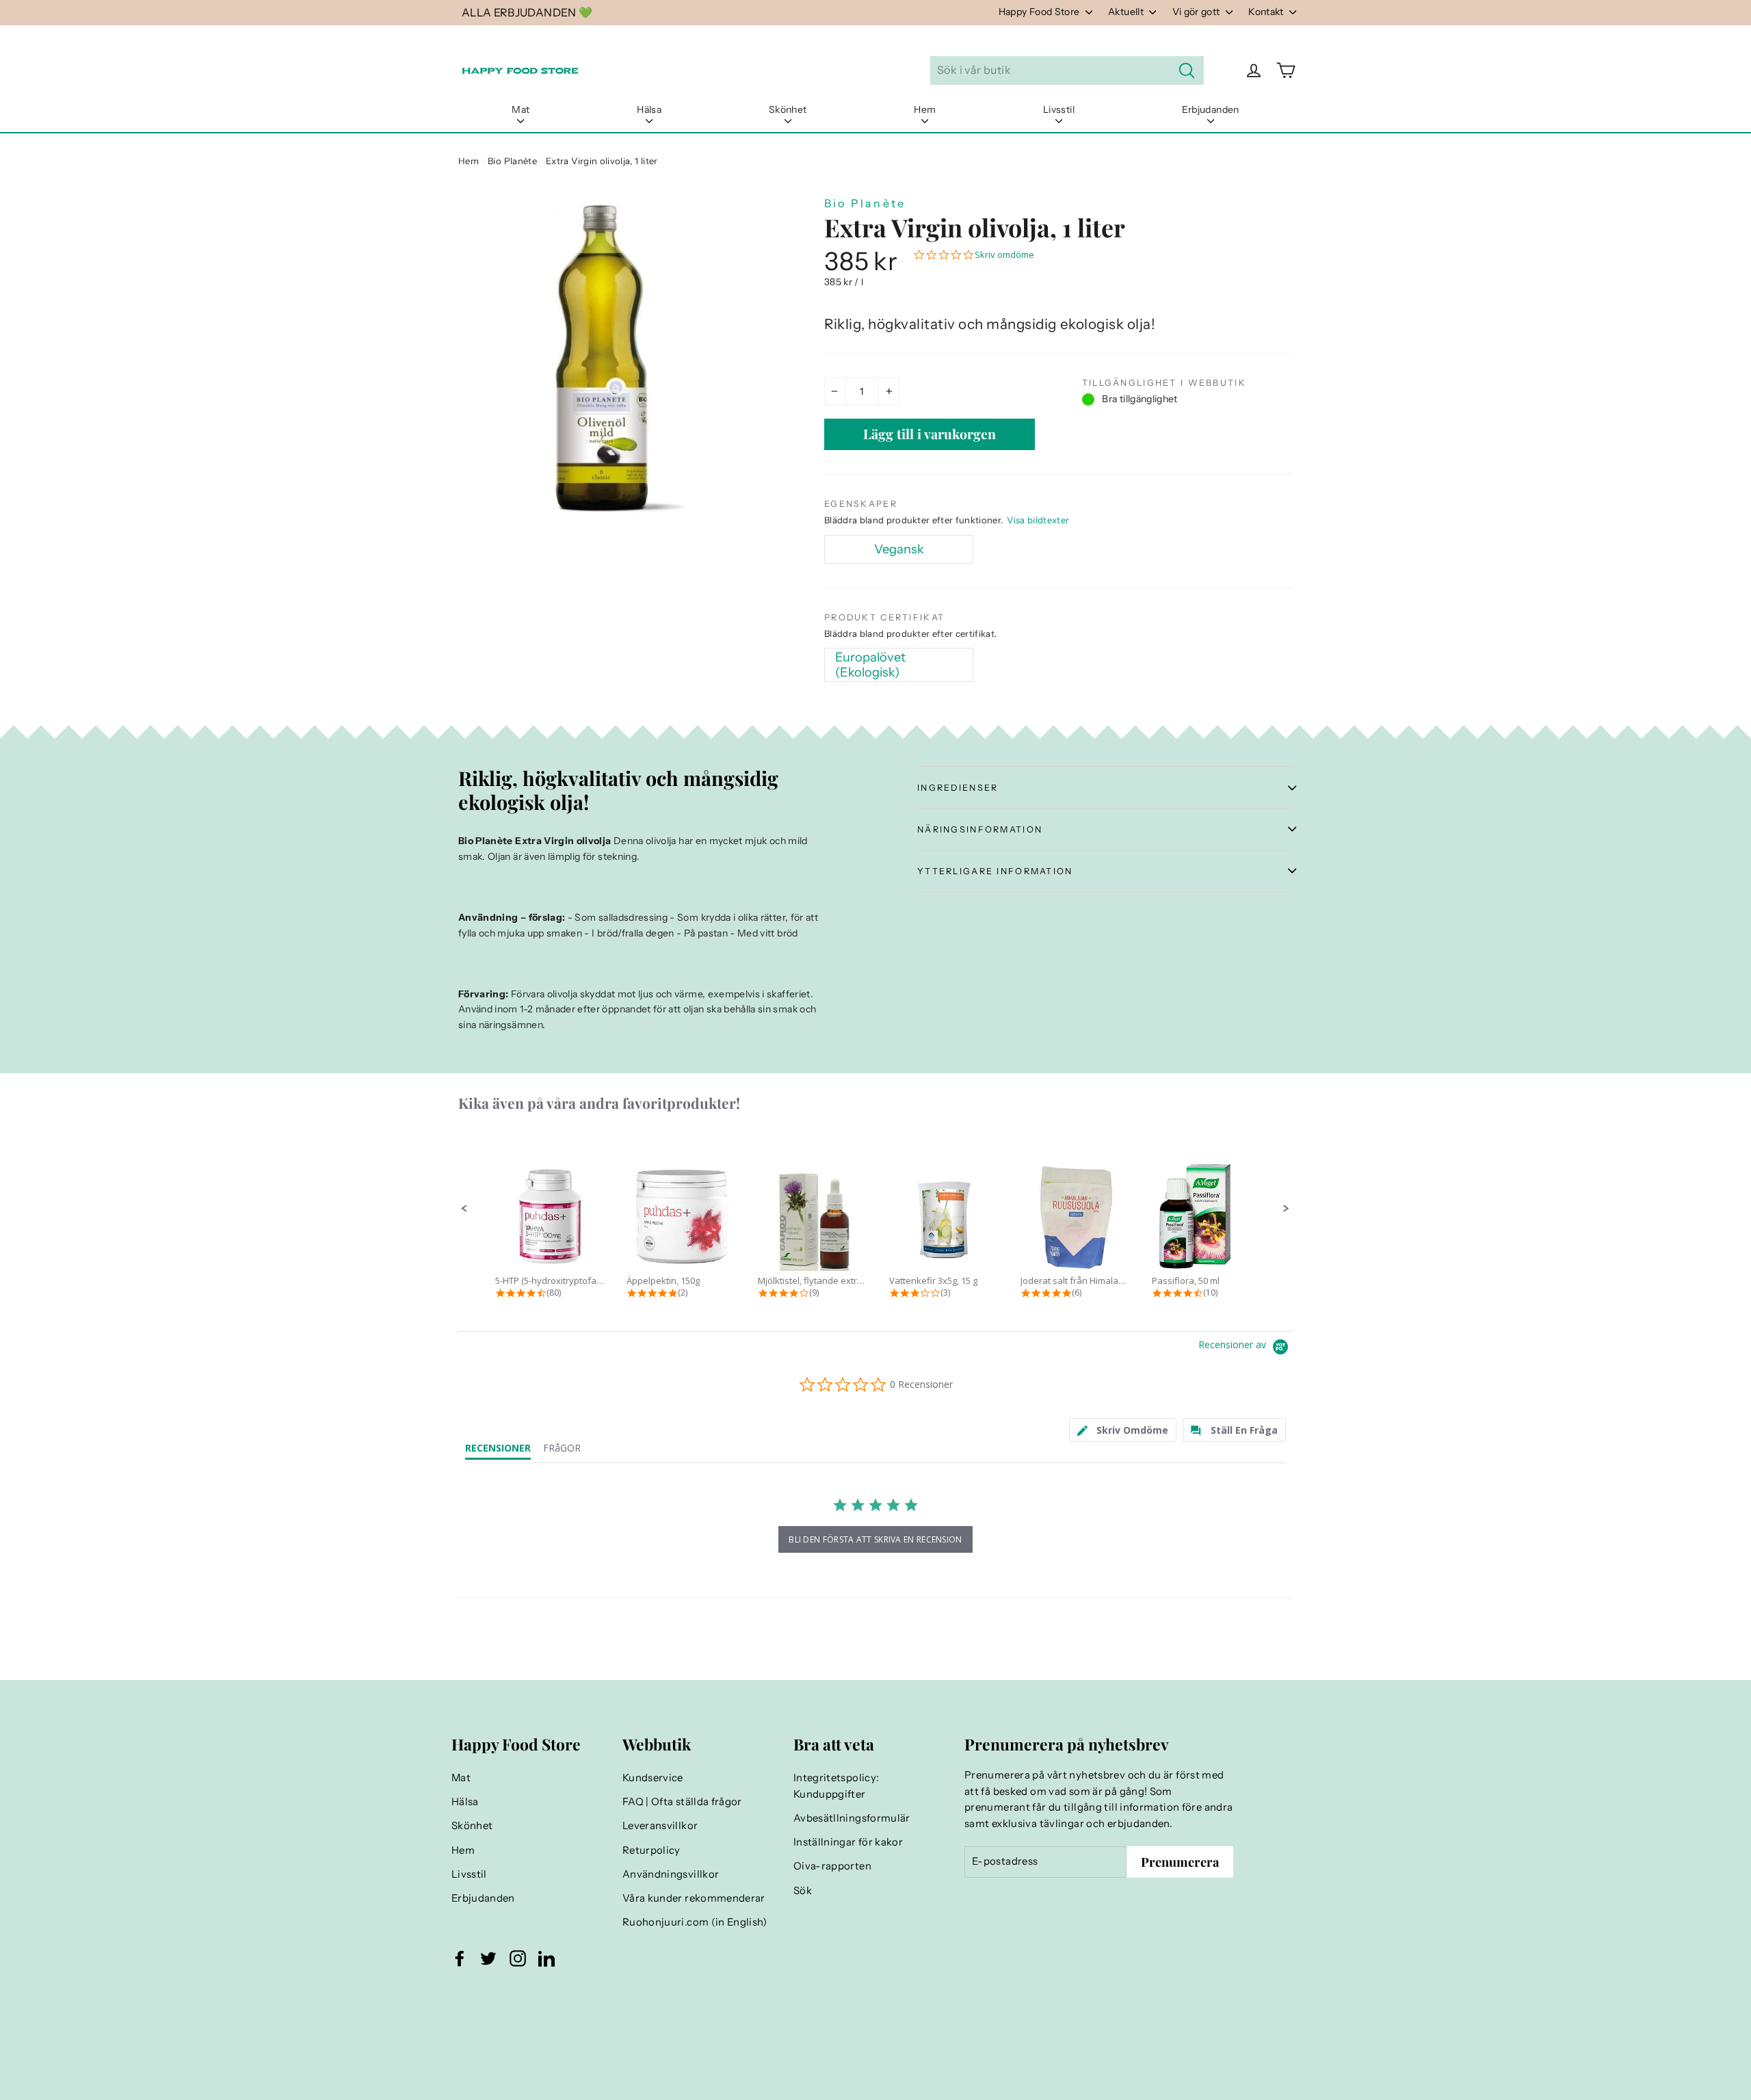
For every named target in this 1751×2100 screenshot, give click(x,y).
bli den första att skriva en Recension (875, 1539)
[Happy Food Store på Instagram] (518, 1958)
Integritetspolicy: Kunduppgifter (836, 1786)
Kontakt (1267, 12)
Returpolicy (651, 1850)
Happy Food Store (1040, 12)
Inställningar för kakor (848, 1842)
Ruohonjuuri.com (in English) (695, 1922)
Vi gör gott (1197, 12)
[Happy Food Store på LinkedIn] (547, 1958)
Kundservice (653, 1778)
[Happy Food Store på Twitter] (488, 1958)
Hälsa (649, 109)
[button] (464, 1209)
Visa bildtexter (1038, 520)
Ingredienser (958, 788)
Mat (521, 109)
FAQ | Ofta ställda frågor (682, 1802)
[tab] (1123, 1430)
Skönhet (788, 109)
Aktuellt (1127, 12)
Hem (925, 109)
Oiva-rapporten (832, 1866)
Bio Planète (512, 161)
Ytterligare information (995, 871)
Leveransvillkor (660, 1826)
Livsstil (1059, 109)
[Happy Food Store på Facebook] (460, 1958)
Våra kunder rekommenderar (694, 1898)
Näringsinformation (980, 829)
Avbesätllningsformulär (852, 1818)
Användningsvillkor (671, 1874)
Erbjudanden (1211, 109)
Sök (803, 1891)
